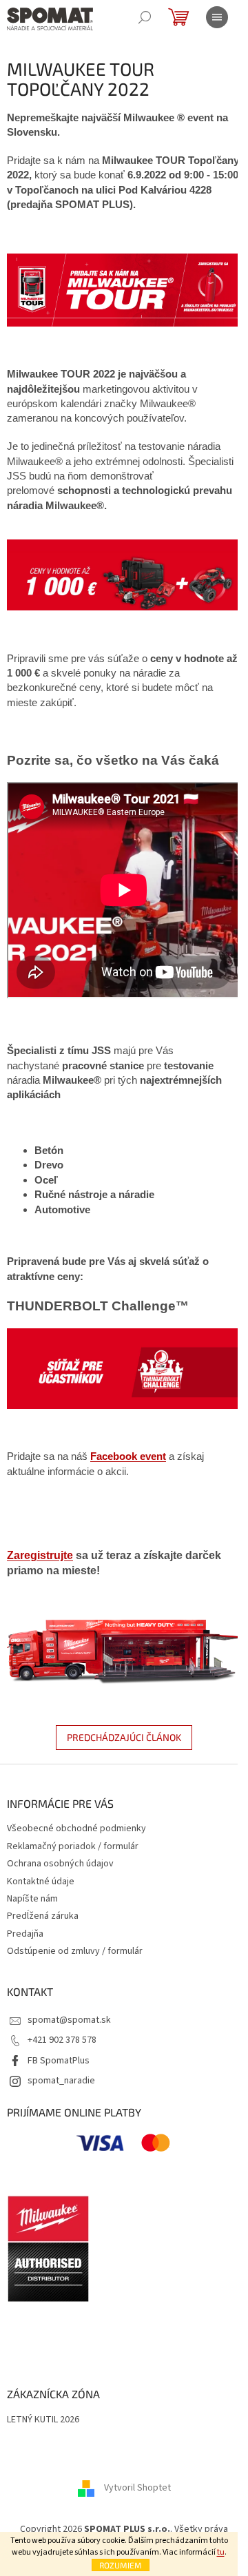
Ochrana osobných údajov (60, 1864)
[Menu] (217, 17)
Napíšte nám (32, 1899)
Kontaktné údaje (41, 1882)
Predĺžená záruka (43, 1916)
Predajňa (25, 1934)
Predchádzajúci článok (124, 1737)
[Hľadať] (145, 17)
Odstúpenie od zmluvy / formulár (75, 1951)
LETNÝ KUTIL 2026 (43, 2420)
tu (221, 2552)
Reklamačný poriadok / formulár (73, 1846)
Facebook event (128, 1456)
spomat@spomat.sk (69, 2020)
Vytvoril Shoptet (137, 2488)
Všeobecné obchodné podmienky (76, 1828)
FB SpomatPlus (59, 2061)
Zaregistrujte (40, 1555)
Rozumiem (121, 2565)
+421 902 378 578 (62, 2040)
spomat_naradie (61, 2081)
